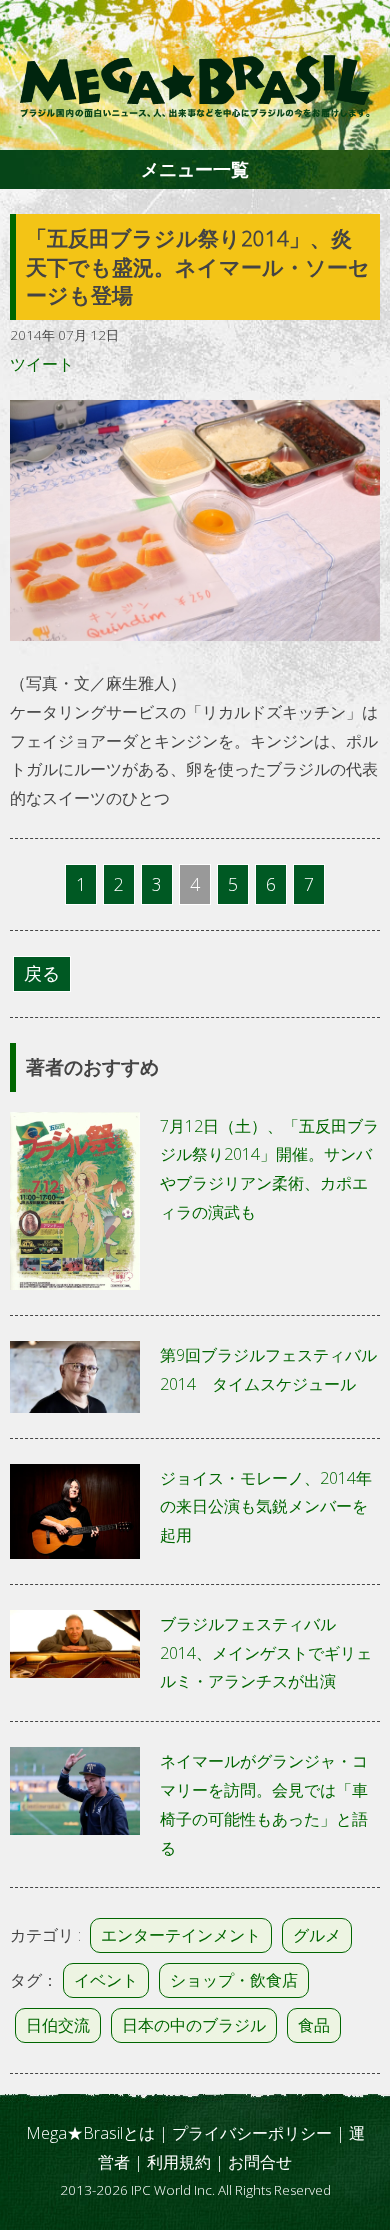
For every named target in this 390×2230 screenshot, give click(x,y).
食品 (314, 2025)
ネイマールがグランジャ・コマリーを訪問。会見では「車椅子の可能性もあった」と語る (264, 1804)
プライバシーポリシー (252, 2133)
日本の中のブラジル (194, 2025)
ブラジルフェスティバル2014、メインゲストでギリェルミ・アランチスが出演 (266, 1653)
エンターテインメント (181, 1935)
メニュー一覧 (195, 169)
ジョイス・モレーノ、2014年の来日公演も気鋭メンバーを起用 (266, 1507)
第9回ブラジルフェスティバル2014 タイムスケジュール (268, 1369)
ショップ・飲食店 (234, 1980)
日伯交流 (58, 2025)
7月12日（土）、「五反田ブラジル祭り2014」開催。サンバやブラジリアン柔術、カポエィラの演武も (269, 1169)
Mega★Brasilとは (90, 2133)
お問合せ (260, 2162)
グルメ (317, 1935)
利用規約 (179, 2162)
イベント (106, 1980)
